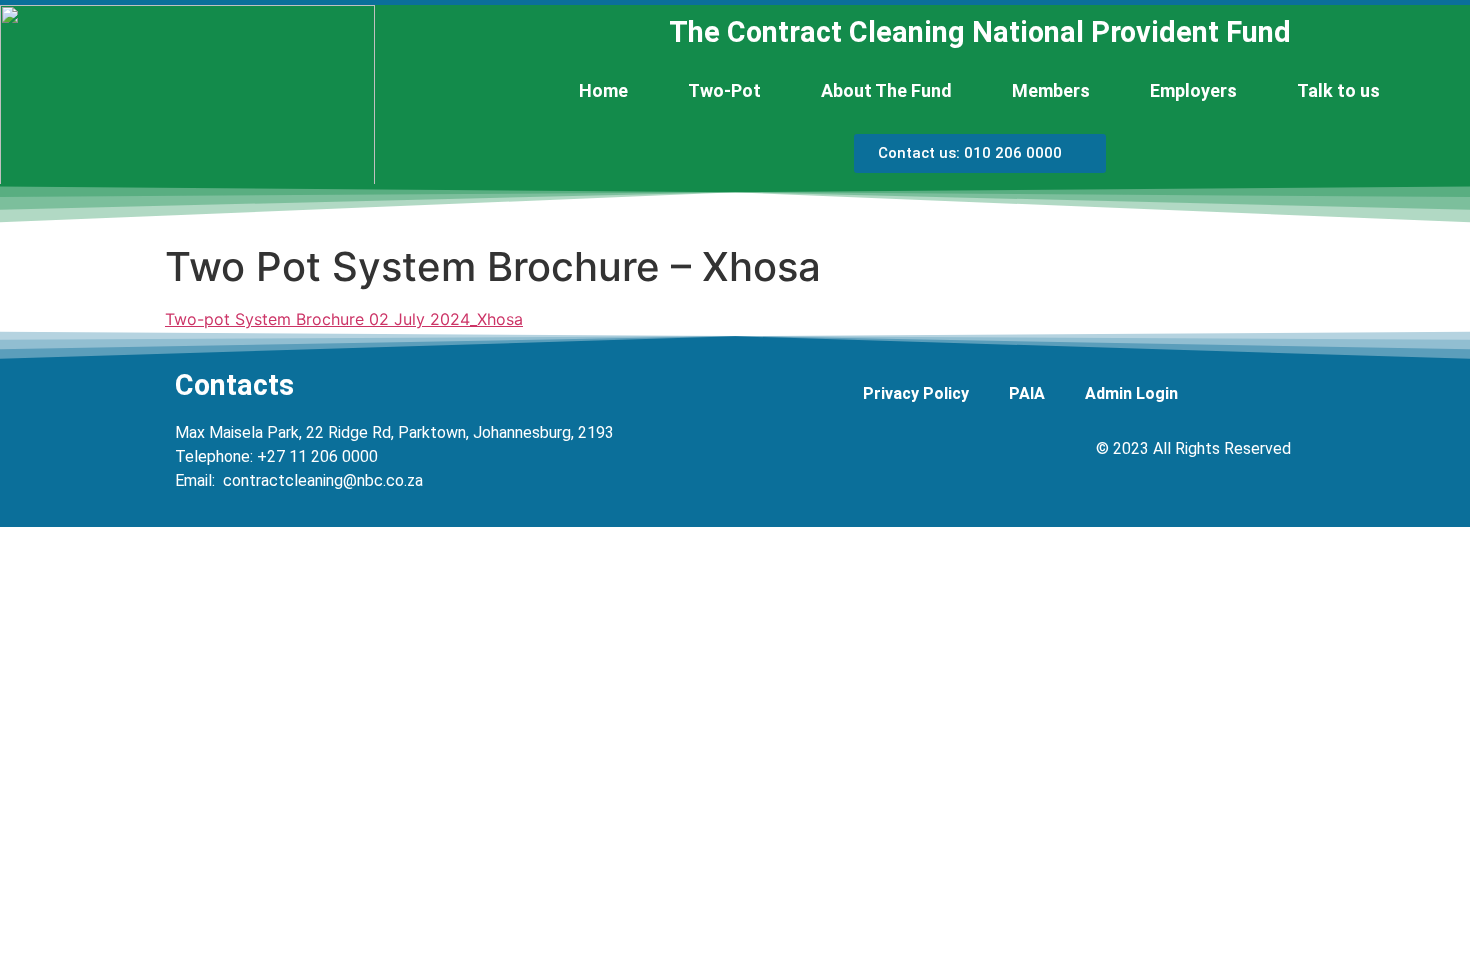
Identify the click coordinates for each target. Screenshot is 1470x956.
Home (603, 90)
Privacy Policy (916, 393)
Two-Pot (724, 90)
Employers (1193, 90)
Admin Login (1131, 393)
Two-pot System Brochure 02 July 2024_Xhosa (344, 319)
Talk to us (1338, 90)
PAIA (1027, 393)
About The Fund (886, 90)
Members (1051, 90)
